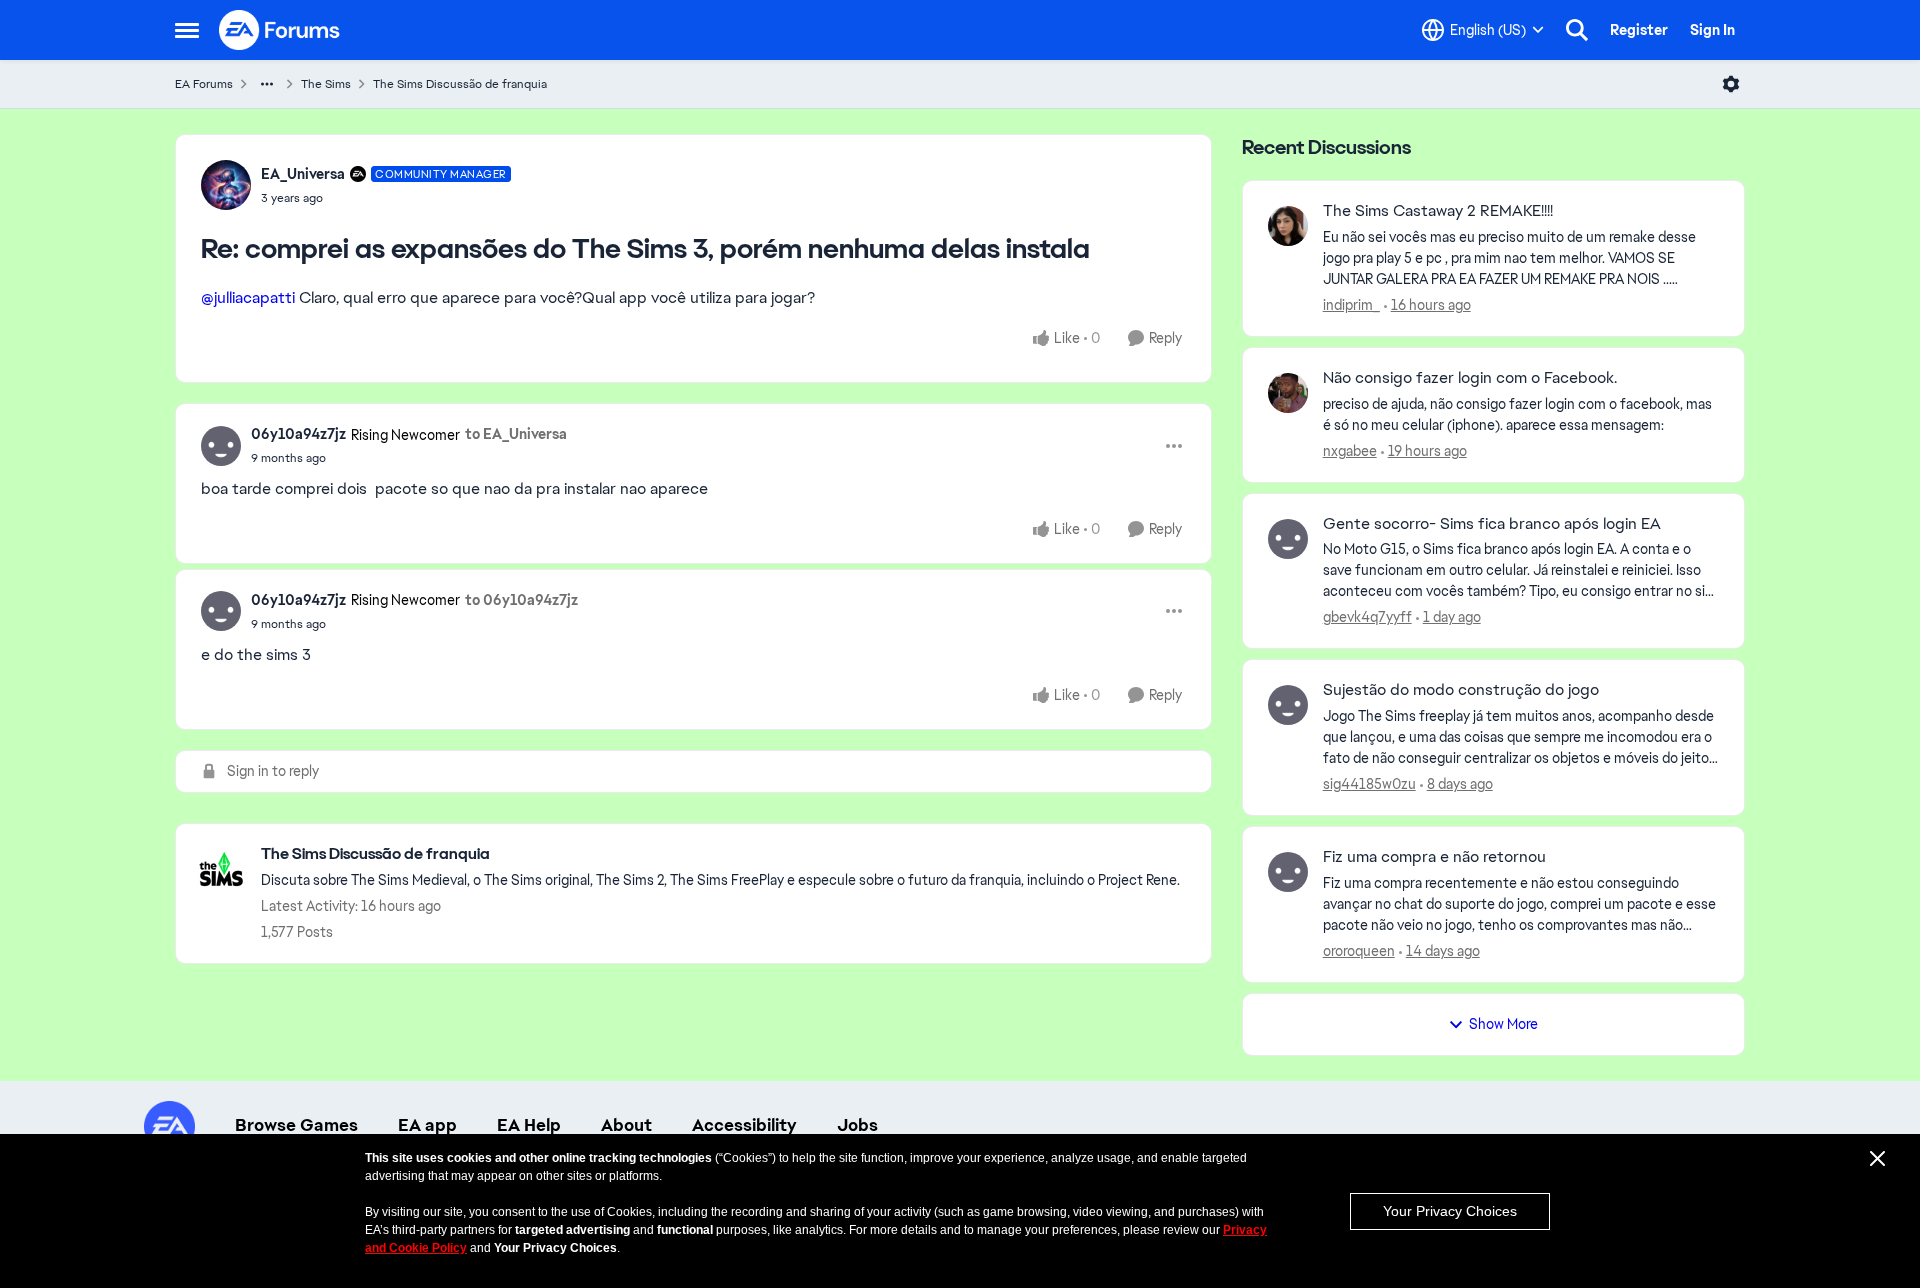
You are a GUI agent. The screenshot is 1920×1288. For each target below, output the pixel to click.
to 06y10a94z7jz (521, 600)
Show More (1503, 1024)
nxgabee (1350, 451)
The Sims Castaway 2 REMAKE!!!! (1438, 211)
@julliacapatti (248, 297)
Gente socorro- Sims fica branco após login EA (1492, 524)
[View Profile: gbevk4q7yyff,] (1288, 539)
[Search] (1577, 30)
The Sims (326, 84)
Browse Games (296, 1125)
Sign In (1712, 30)
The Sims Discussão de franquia (460, 84)
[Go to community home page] (280, 30)
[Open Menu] (1731, 84)
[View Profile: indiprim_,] (1288, 226)
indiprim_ (1351, 305)
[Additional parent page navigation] (267, 84)
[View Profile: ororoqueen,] (1288, 872)
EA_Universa (303, 174)
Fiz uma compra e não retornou (1434, 857)
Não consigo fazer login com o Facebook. (1470, 378)
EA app (427, 1125)
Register (1639, 30)
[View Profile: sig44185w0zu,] (1288, 705)
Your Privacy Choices (1450, 1211)
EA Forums (204, 84)
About (626, 1125)
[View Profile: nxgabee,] (1288, 393)
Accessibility (744, 1125)
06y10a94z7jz (298, 434)
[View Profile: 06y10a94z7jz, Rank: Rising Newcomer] (221, 446)
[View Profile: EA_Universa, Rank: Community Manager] (226, 185)
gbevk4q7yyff (1367, 617)
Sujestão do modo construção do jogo (1461, 690)
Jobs (857, 1125)
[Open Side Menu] (187, 30)
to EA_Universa (516, 434)
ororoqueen (1359, 951)
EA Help (529, 1125)
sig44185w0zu (1369, 784)
